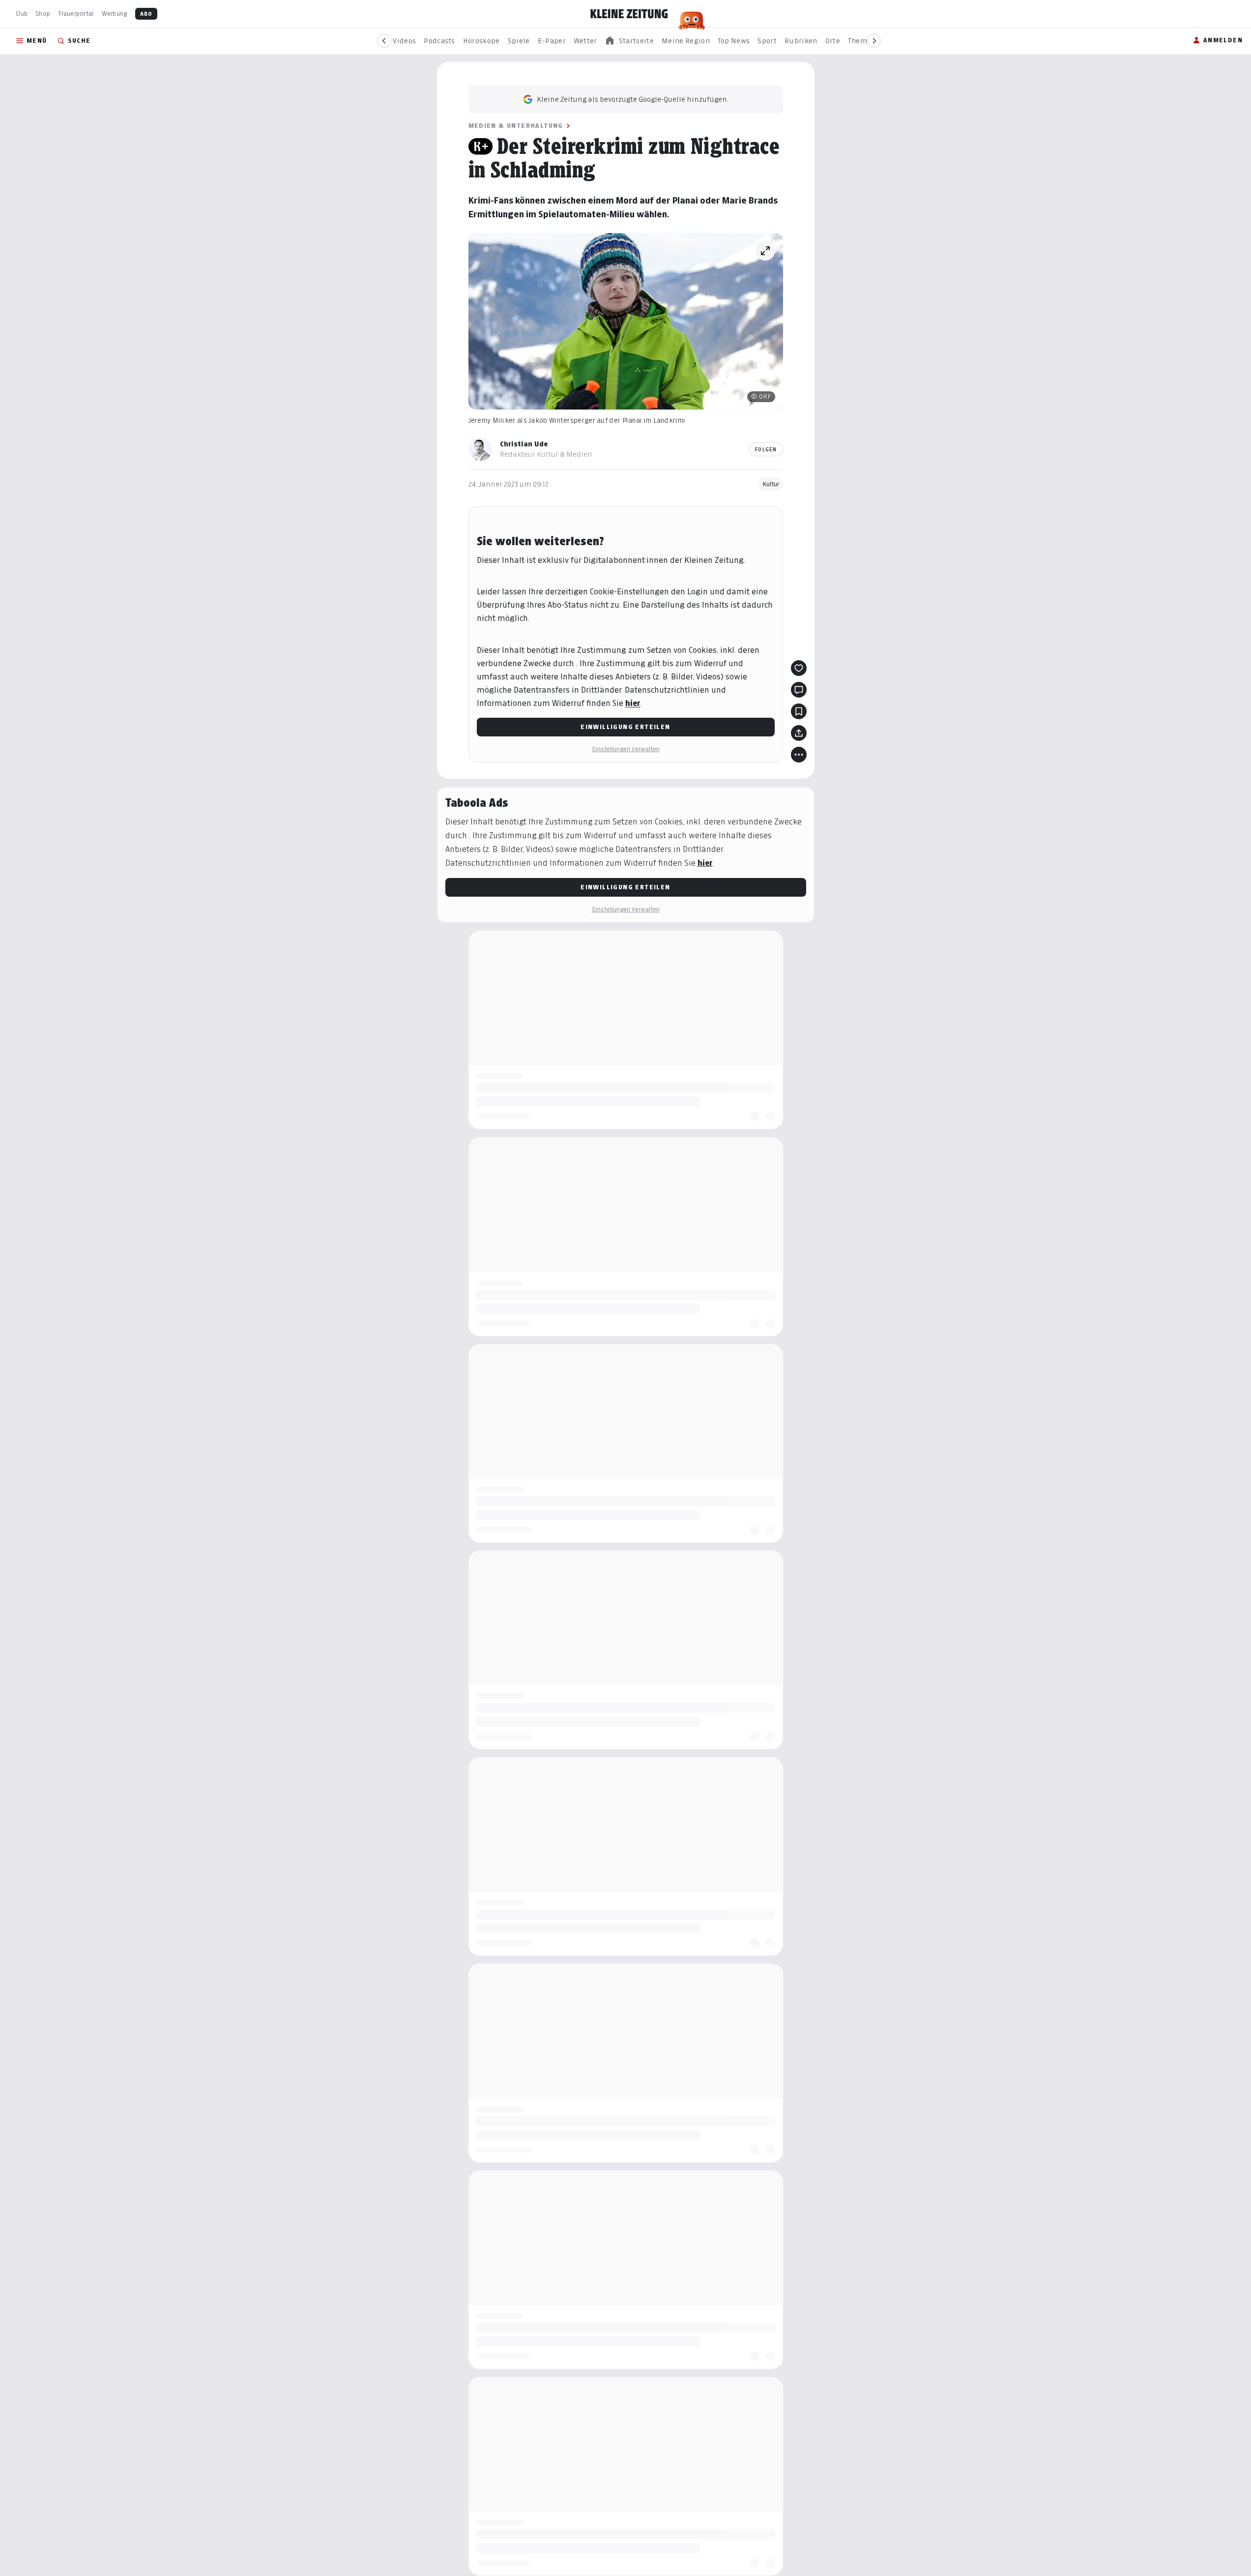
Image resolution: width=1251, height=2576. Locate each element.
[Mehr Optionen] (799, 755)
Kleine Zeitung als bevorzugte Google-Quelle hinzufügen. (633, 99)
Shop (43, 14)
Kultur (771, 484)
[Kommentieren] (799, 690)
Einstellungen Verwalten (626, 749)
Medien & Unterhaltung (516, 126)
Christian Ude (524, 444)
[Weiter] (874, 41)
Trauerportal (76, 14)
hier (633, 703)
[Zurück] (384, 41)
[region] (629, 41)
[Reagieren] (799, 668)
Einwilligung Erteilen (625, 727)
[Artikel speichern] (799, 711)
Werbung (115, 14)
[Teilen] (799, 733)
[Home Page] (629, 14)
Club (22, 14)
